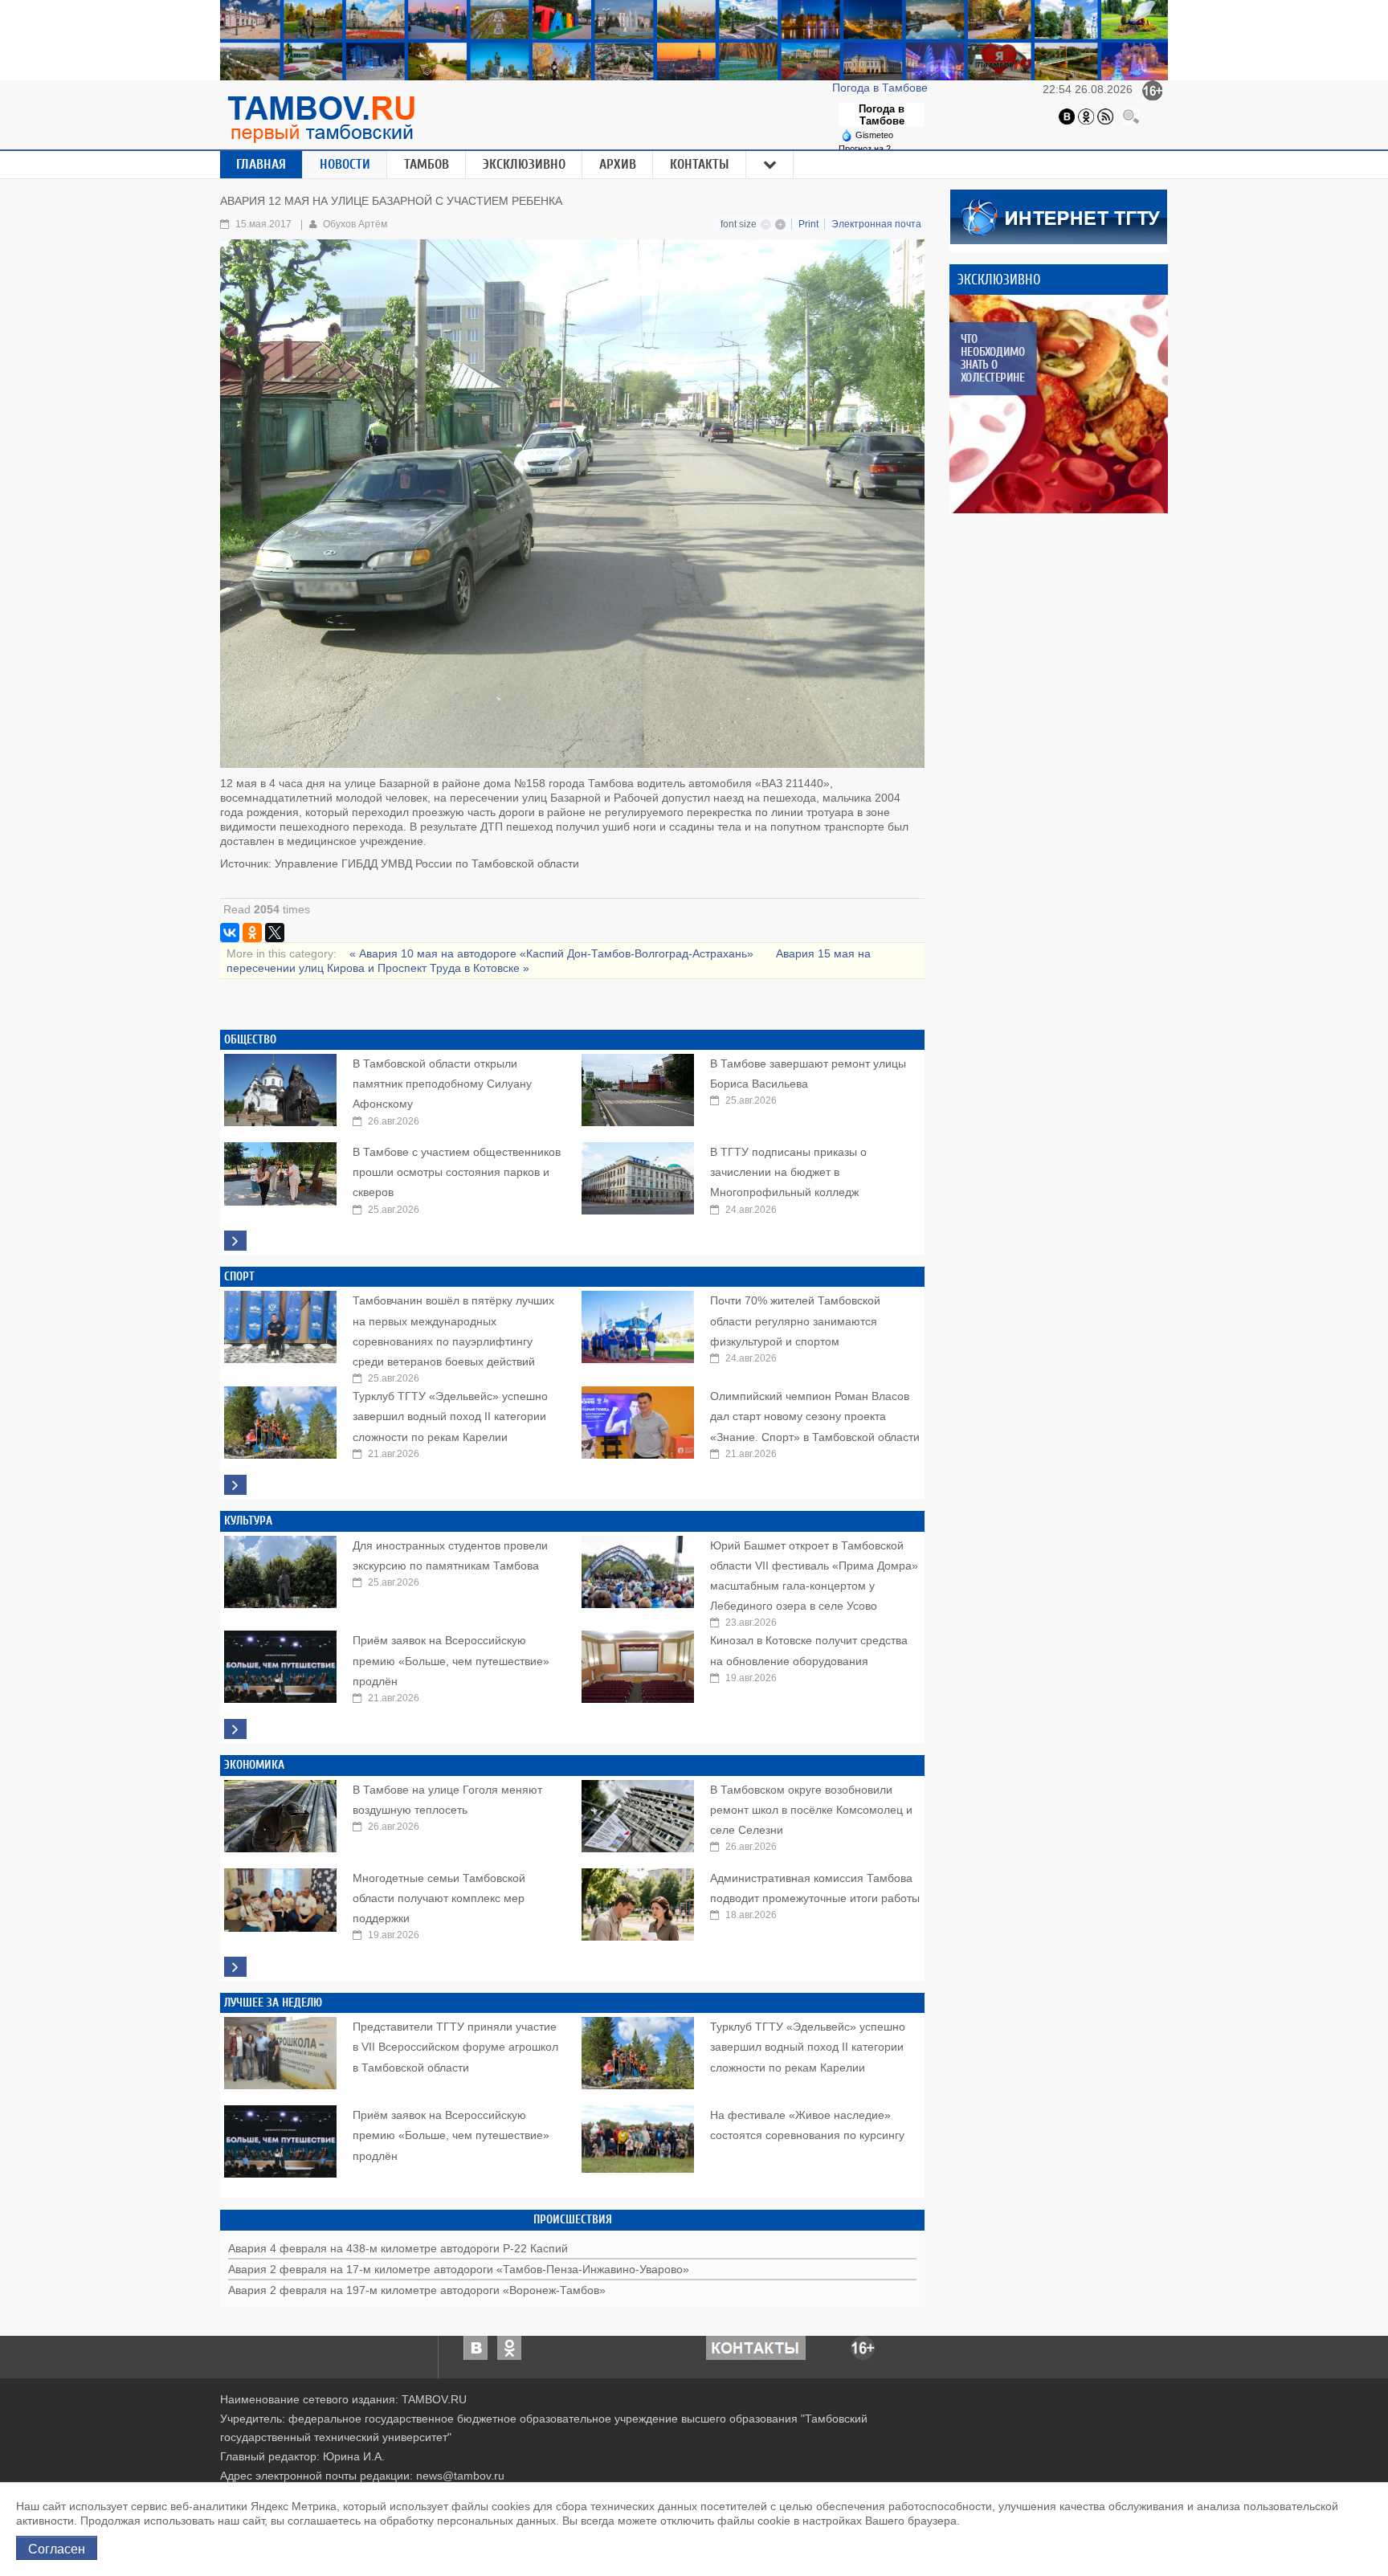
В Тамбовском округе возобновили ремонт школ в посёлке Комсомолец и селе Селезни (811, 1810)
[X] (275, 933)
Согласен (57, 2548)
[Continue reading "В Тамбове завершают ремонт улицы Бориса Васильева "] (638, 1086)
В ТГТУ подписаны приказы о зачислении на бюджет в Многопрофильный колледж (788, 1172)
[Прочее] (770, 165)
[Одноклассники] (1086, 116)
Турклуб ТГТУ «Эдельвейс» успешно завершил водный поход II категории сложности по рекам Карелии (450, 1416)
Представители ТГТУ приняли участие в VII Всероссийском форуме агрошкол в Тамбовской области (455, 2047)
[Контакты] (756, 2346)
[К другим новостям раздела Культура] (235, 1729)
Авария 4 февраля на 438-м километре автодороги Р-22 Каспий (398, 2248)
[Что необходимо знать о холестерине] (1059, 404)
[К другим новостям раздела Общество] (235, 1241)
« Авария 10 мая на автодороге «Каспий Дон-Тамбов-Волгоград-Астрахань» (553, 953)
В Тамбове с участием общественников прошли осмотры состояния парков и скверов (457, 1172)
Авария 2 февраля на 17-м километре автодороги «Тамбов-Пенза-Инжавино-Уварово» (459, 2269)
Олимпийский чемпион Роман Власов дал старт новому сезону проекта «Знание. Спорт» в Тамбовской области (815, 1416)
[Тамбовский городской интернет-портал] (320, 119)
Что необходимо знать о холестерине (992, 358)
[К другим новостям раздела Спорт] (235, 1485)
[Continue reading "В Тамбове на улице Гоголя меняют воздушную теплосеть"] (280, 1812)
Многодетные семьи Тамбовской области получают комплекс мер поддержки (439, 1898)
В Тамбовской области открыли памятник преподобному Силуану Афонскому (442, 1084)
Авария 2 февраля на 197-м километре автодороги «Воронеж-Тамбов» (417, 2290)
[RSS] (1105, 116)
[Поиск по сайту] (1131, 116)
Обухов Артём (355, 224)
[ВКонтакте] (230, 933)
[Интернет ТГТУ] (1059, 215)
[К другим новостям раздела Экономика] (235, 1967)
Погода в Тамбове (882, 88)
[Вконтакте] (1067, 116)
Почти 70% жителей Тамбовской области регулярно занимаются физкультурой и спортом (795, 1321)
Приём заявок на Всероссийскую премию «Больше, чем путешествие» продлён (451, 1660)
